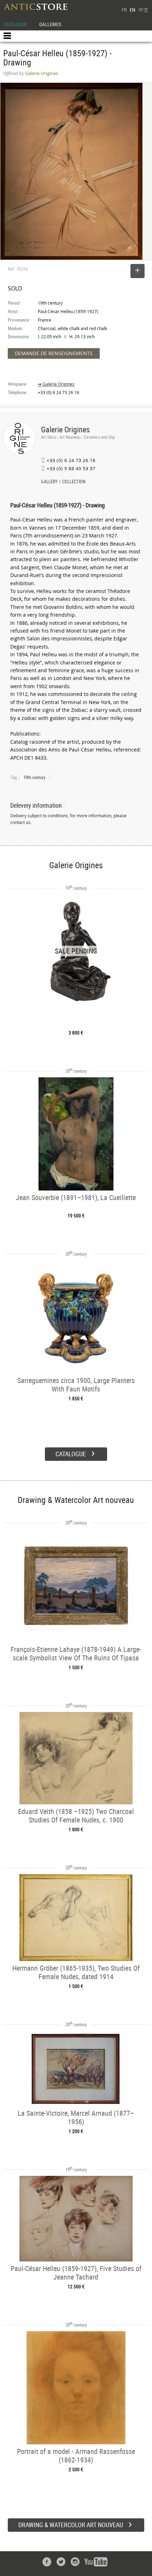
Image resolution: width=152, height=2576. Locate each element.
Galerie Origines (65, 429)
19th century (34, 777)
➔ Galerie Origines (56, 384)
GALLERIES (50, 24)
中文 (144, 10)
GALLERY (49, 482)
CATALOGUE (15, 24)
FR (124, 10)
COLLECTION (74, 482)
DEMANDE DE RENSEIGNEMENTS (54, 353)
